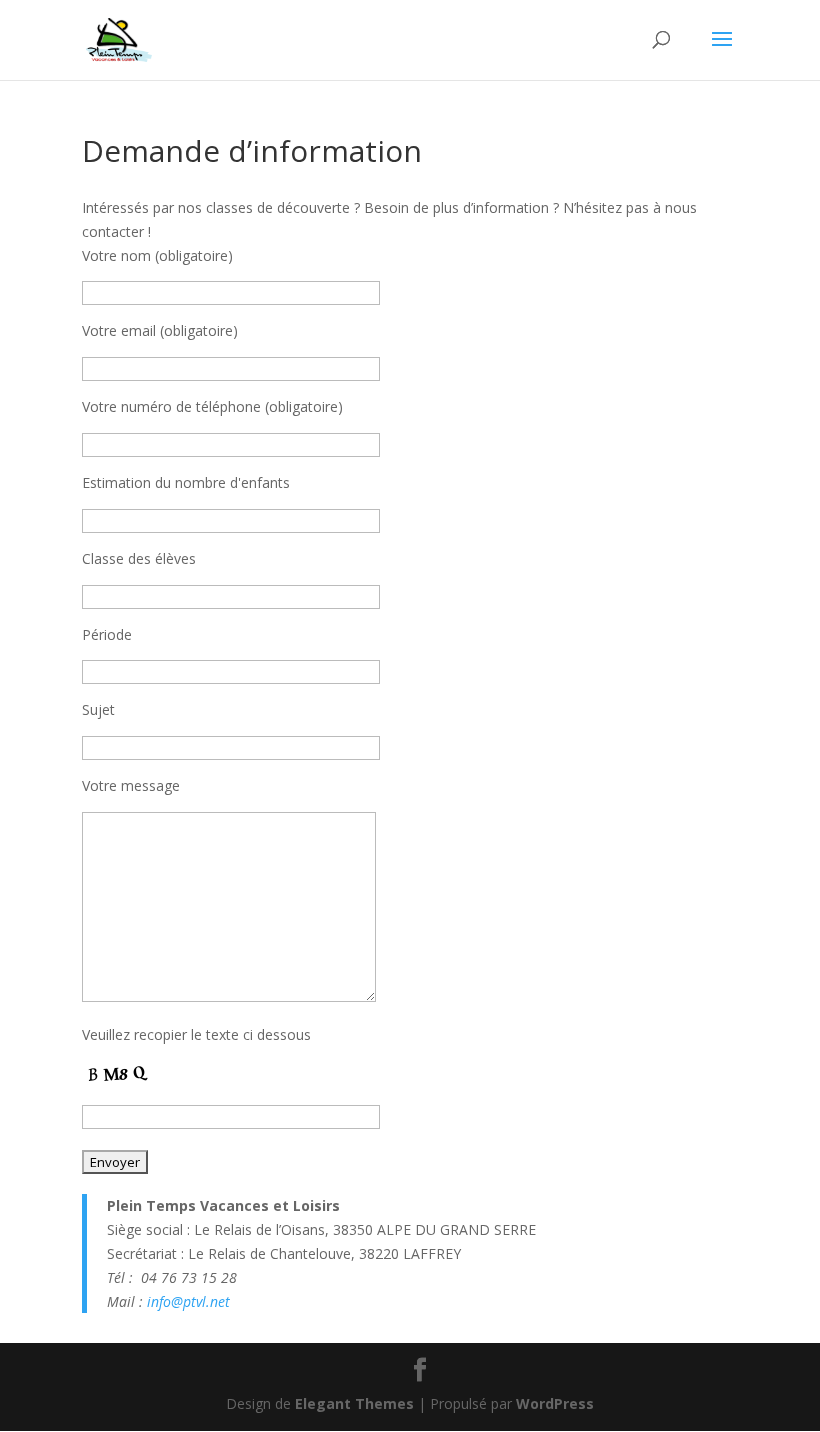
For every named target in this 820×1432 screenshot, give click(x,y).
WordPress (555, 1403)
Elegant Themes (354, 1403)
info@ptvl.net (188, 1301)
